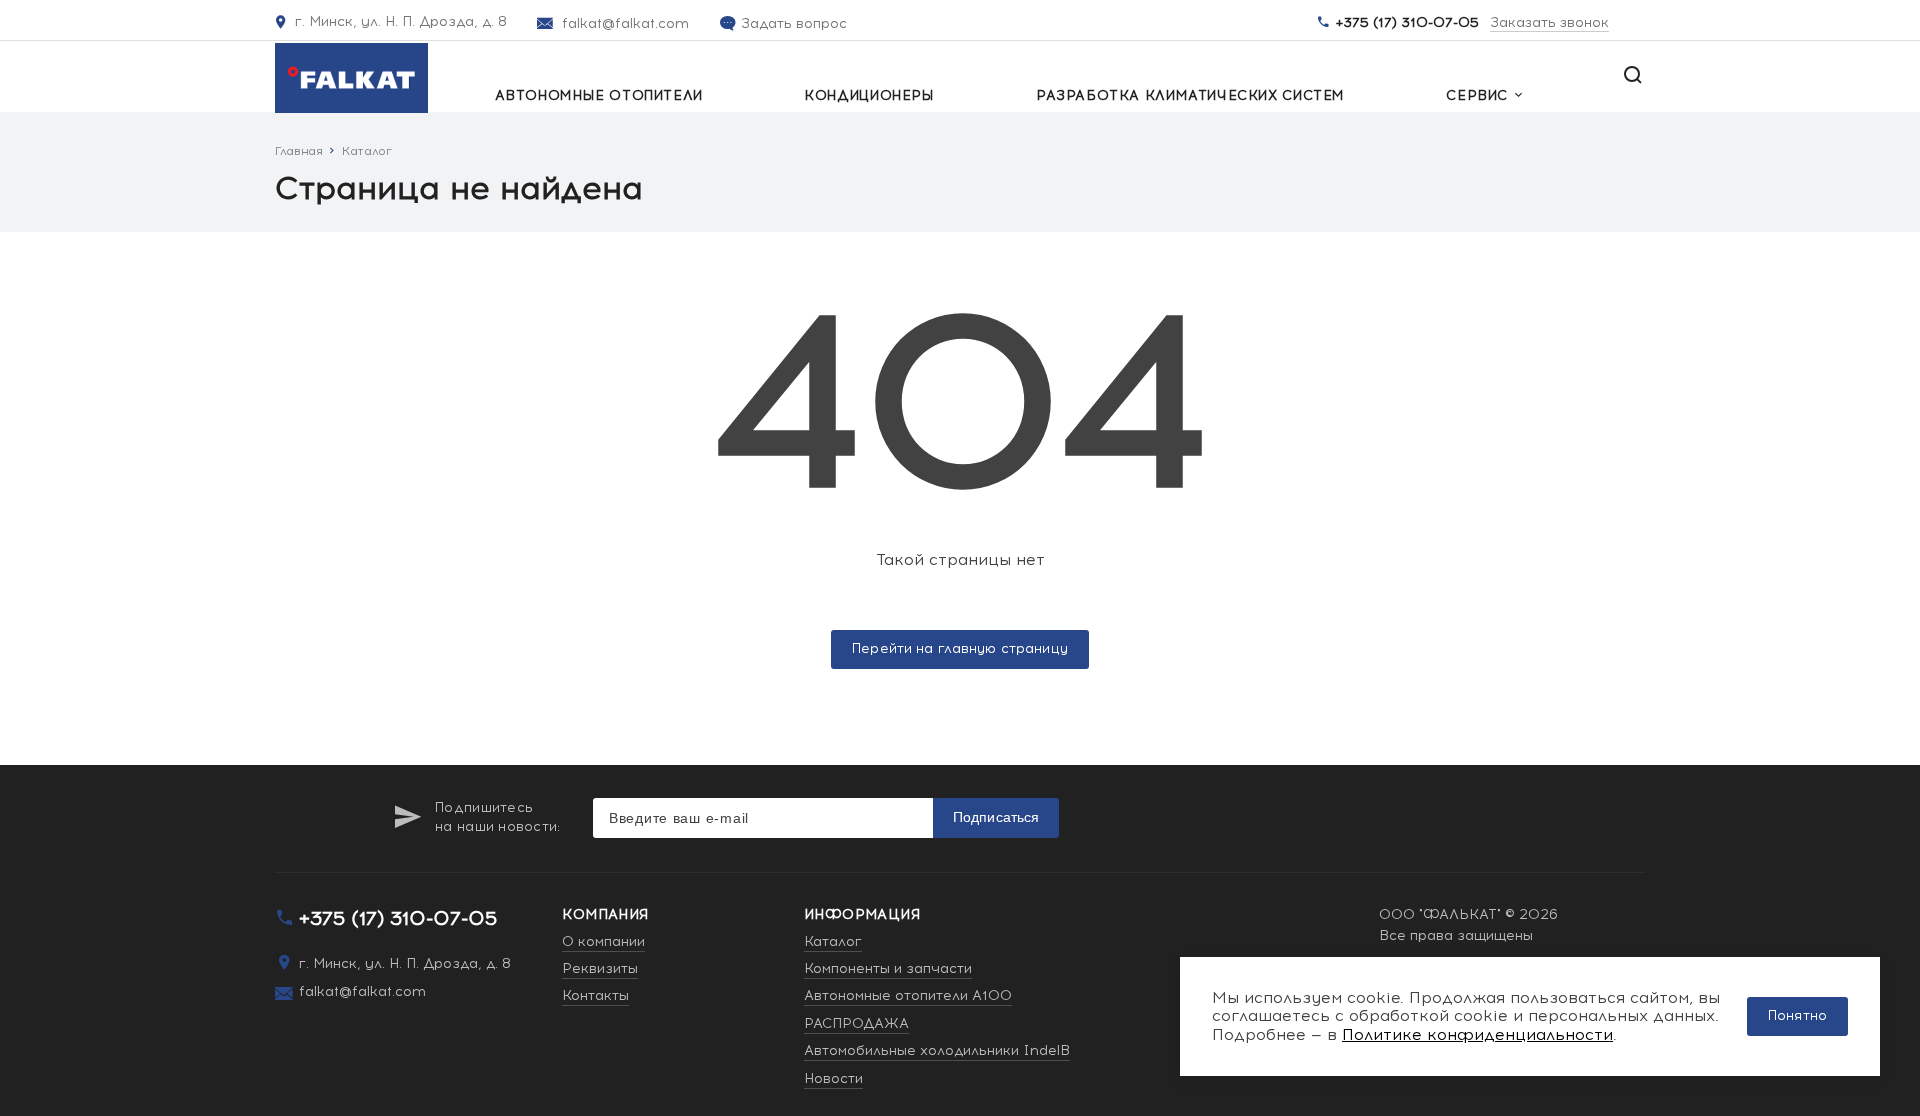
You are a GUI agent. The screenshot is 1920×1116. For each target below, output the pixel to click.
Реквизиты (600, 968)
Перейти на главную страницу (960, 649)
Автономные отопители (599, 96)
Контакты (595, 995)
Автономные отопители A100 (908, 995)
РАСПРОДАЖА (856, 1023)
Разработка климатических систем (1190, 96)
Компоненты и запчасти (888, 968)
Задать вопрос (794, 23)
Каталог (366, 151)
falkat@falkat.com (625, 23)
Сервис (1477, 96)
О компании (603, 941)
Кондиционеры (869, 96)
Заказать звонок (1549, 23)
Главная (298, 151)
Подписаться (996, 817)
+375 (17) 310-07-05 (1407, 23)
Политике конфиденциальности (1477, 1035)
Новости (833, 1078)
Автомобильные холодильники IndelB (937, 1050)
